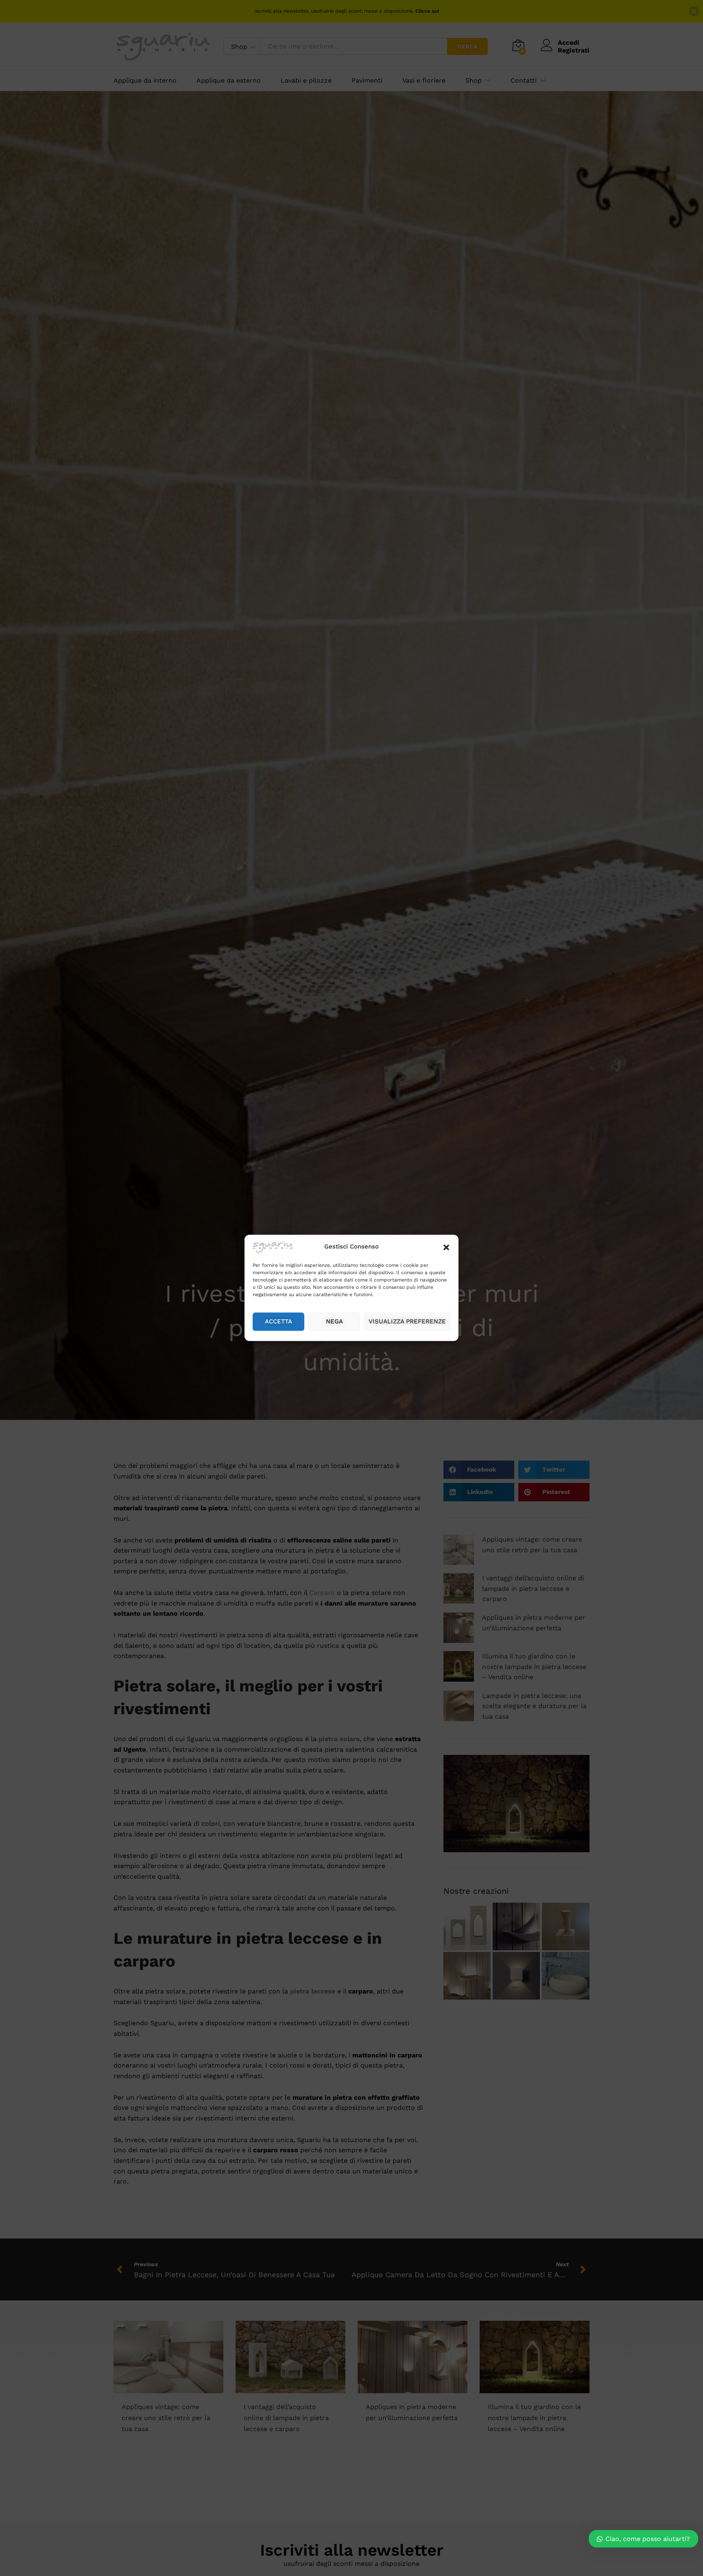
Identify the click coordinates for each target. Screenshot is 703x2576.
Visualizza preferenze (407, 1322)
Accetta (278, 1322)
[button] (446, 1247)
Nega (334, 1322)
